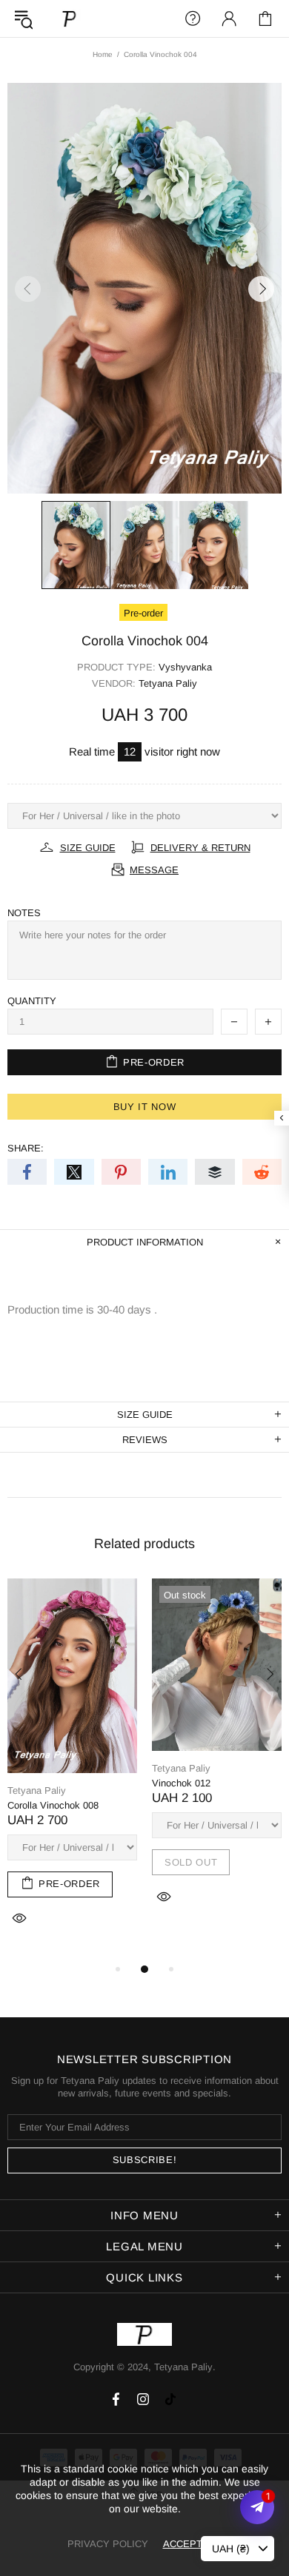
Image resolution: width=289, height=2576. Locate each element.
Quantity (32, 1001)
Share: (26, 1148)
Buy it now (145, 1107)
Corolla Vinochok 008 (53, 1805)
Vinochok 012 (181, 1783)
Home (103, 54)
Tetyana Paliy (70, 18)
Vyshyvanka (185, 667)
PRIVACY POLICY (108, 2544)
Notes (24, 913)
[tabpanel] (72, 1769)
